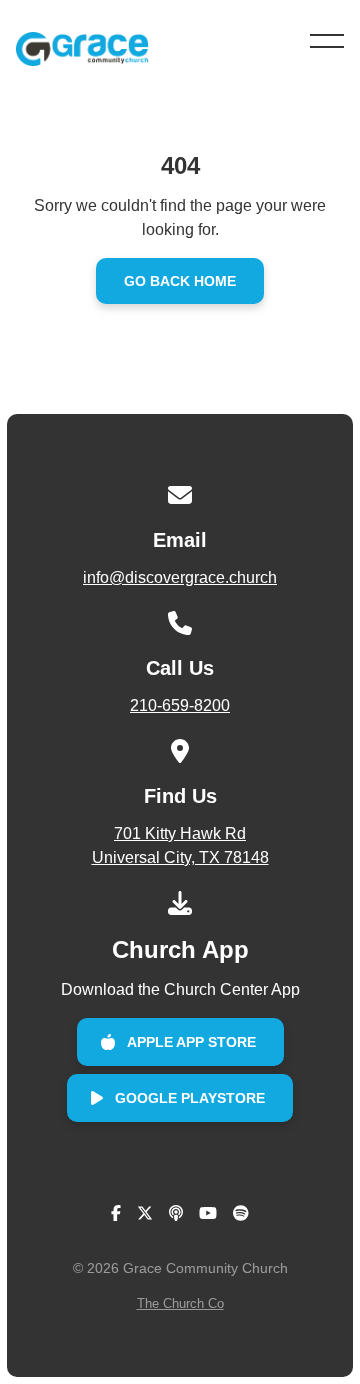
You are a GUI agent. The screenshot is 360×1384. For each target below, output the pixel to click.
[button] (327, 41)
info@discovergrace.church (180, 577)
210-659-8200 (180, 705)
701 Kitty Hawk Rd (180, 845)
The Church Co (180, 1303)
